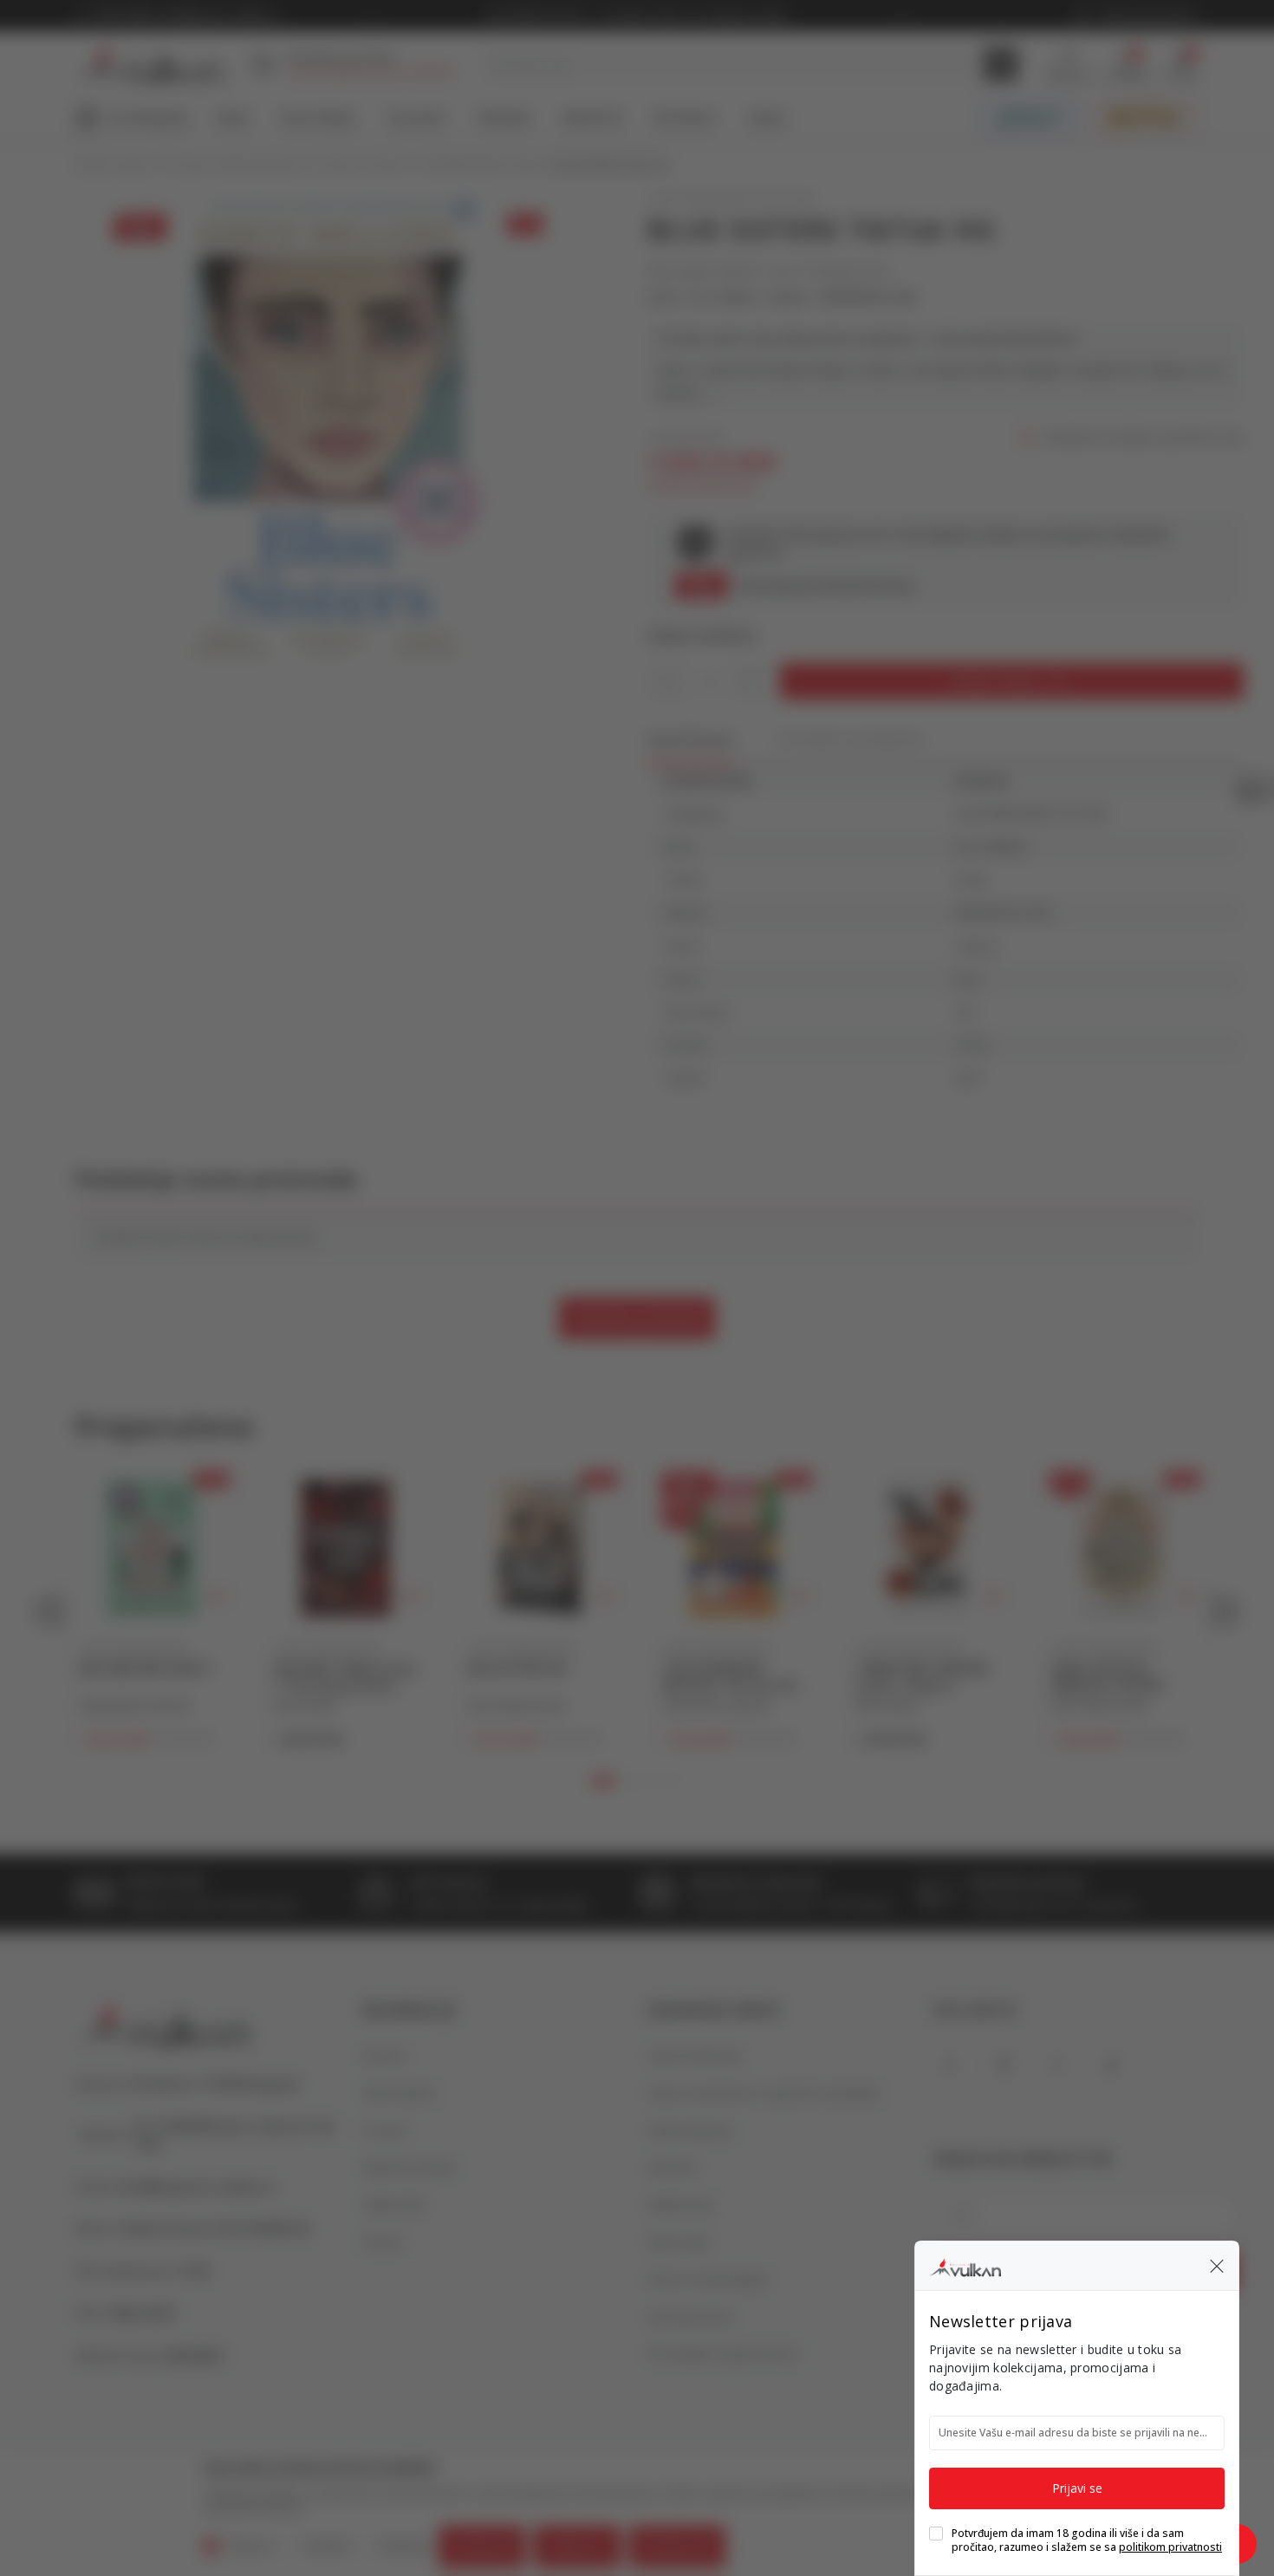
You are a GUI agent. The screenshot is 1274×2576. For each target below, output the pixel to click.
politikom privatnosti (1170, 2547)
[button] (1217, 2266)
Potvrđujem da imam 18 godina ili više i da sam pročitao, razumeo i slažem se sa (1087, 2540)
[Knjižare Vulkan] (965, 2265)
